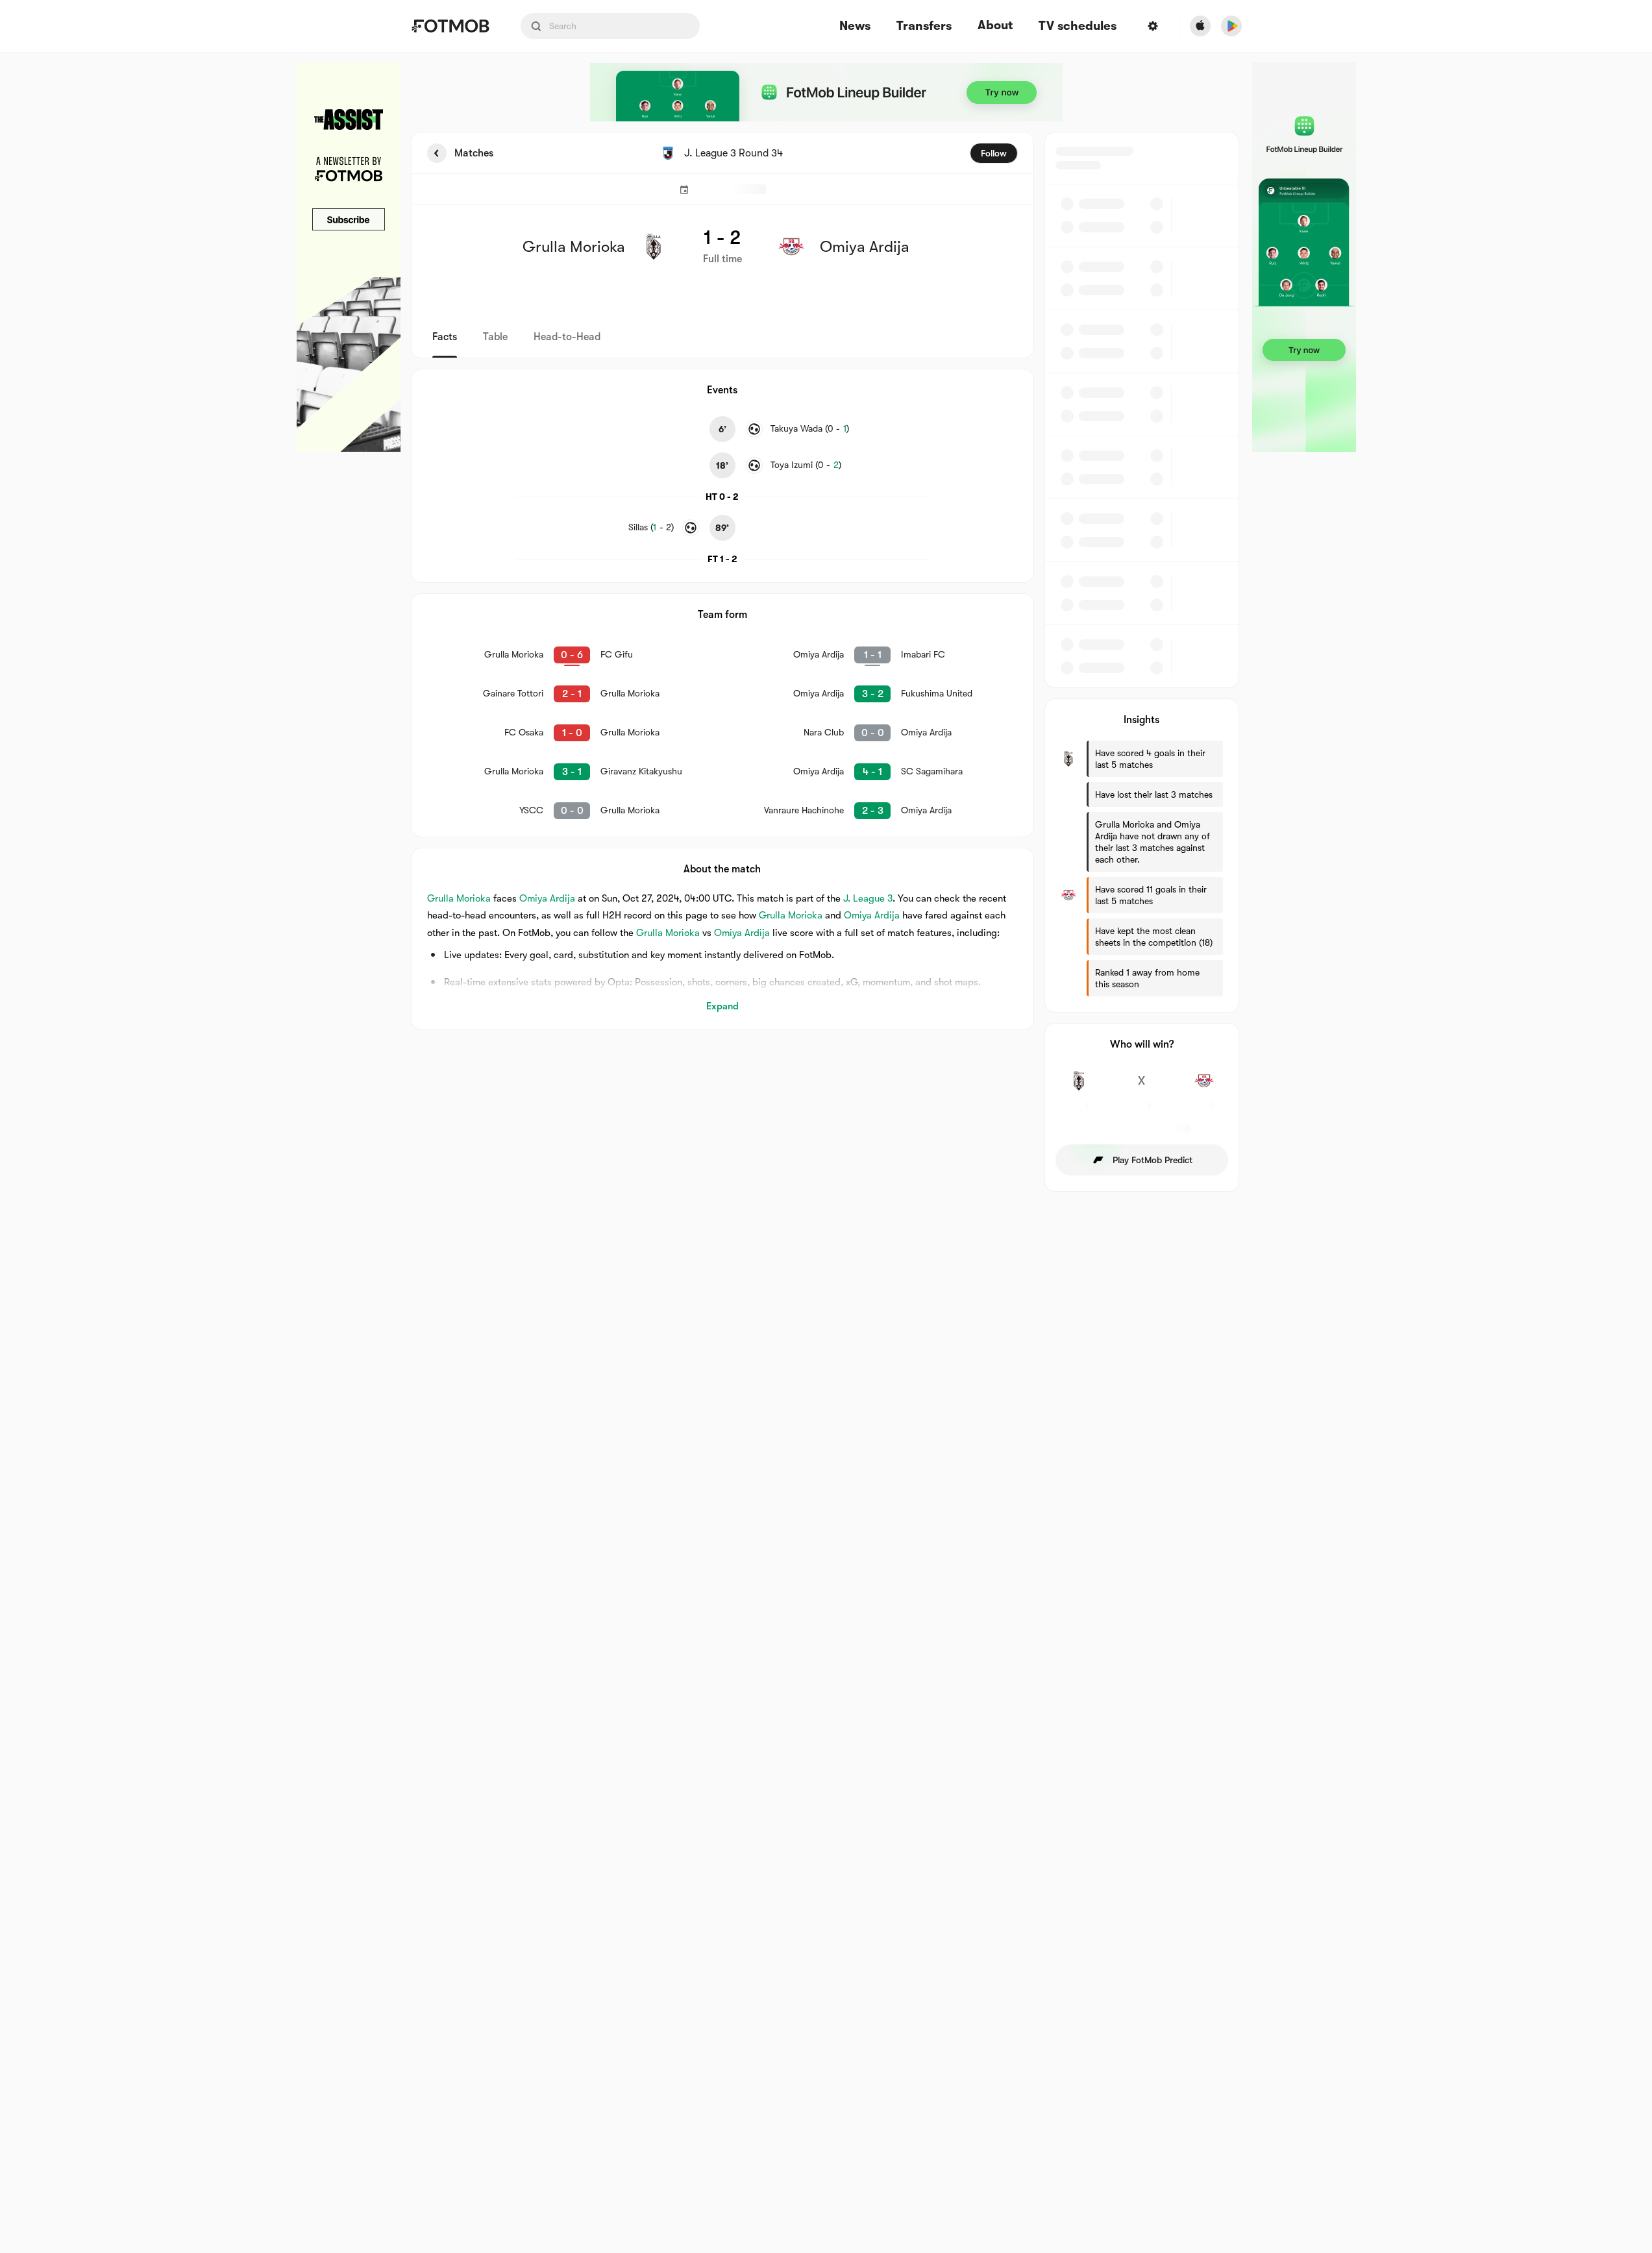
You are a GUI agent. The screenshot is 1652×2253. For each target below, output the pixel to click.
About (995, 25)
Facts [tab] (445, 337)
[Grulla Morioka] (1079, 1088)
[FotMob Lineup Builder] (826, 92)
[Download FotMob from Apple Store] (1200, 26)
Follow (994, 153)
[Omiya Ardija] (1204, 1088)
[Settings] (1153, 26)
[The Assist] (349, 257)
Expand (722, 1006)
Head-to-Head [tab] (567, 337)
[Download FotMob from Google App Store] (1231, 26)
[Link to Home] (450, 26)
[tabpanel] (826, 662)
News (855, 26)
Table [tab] (495, 337)
